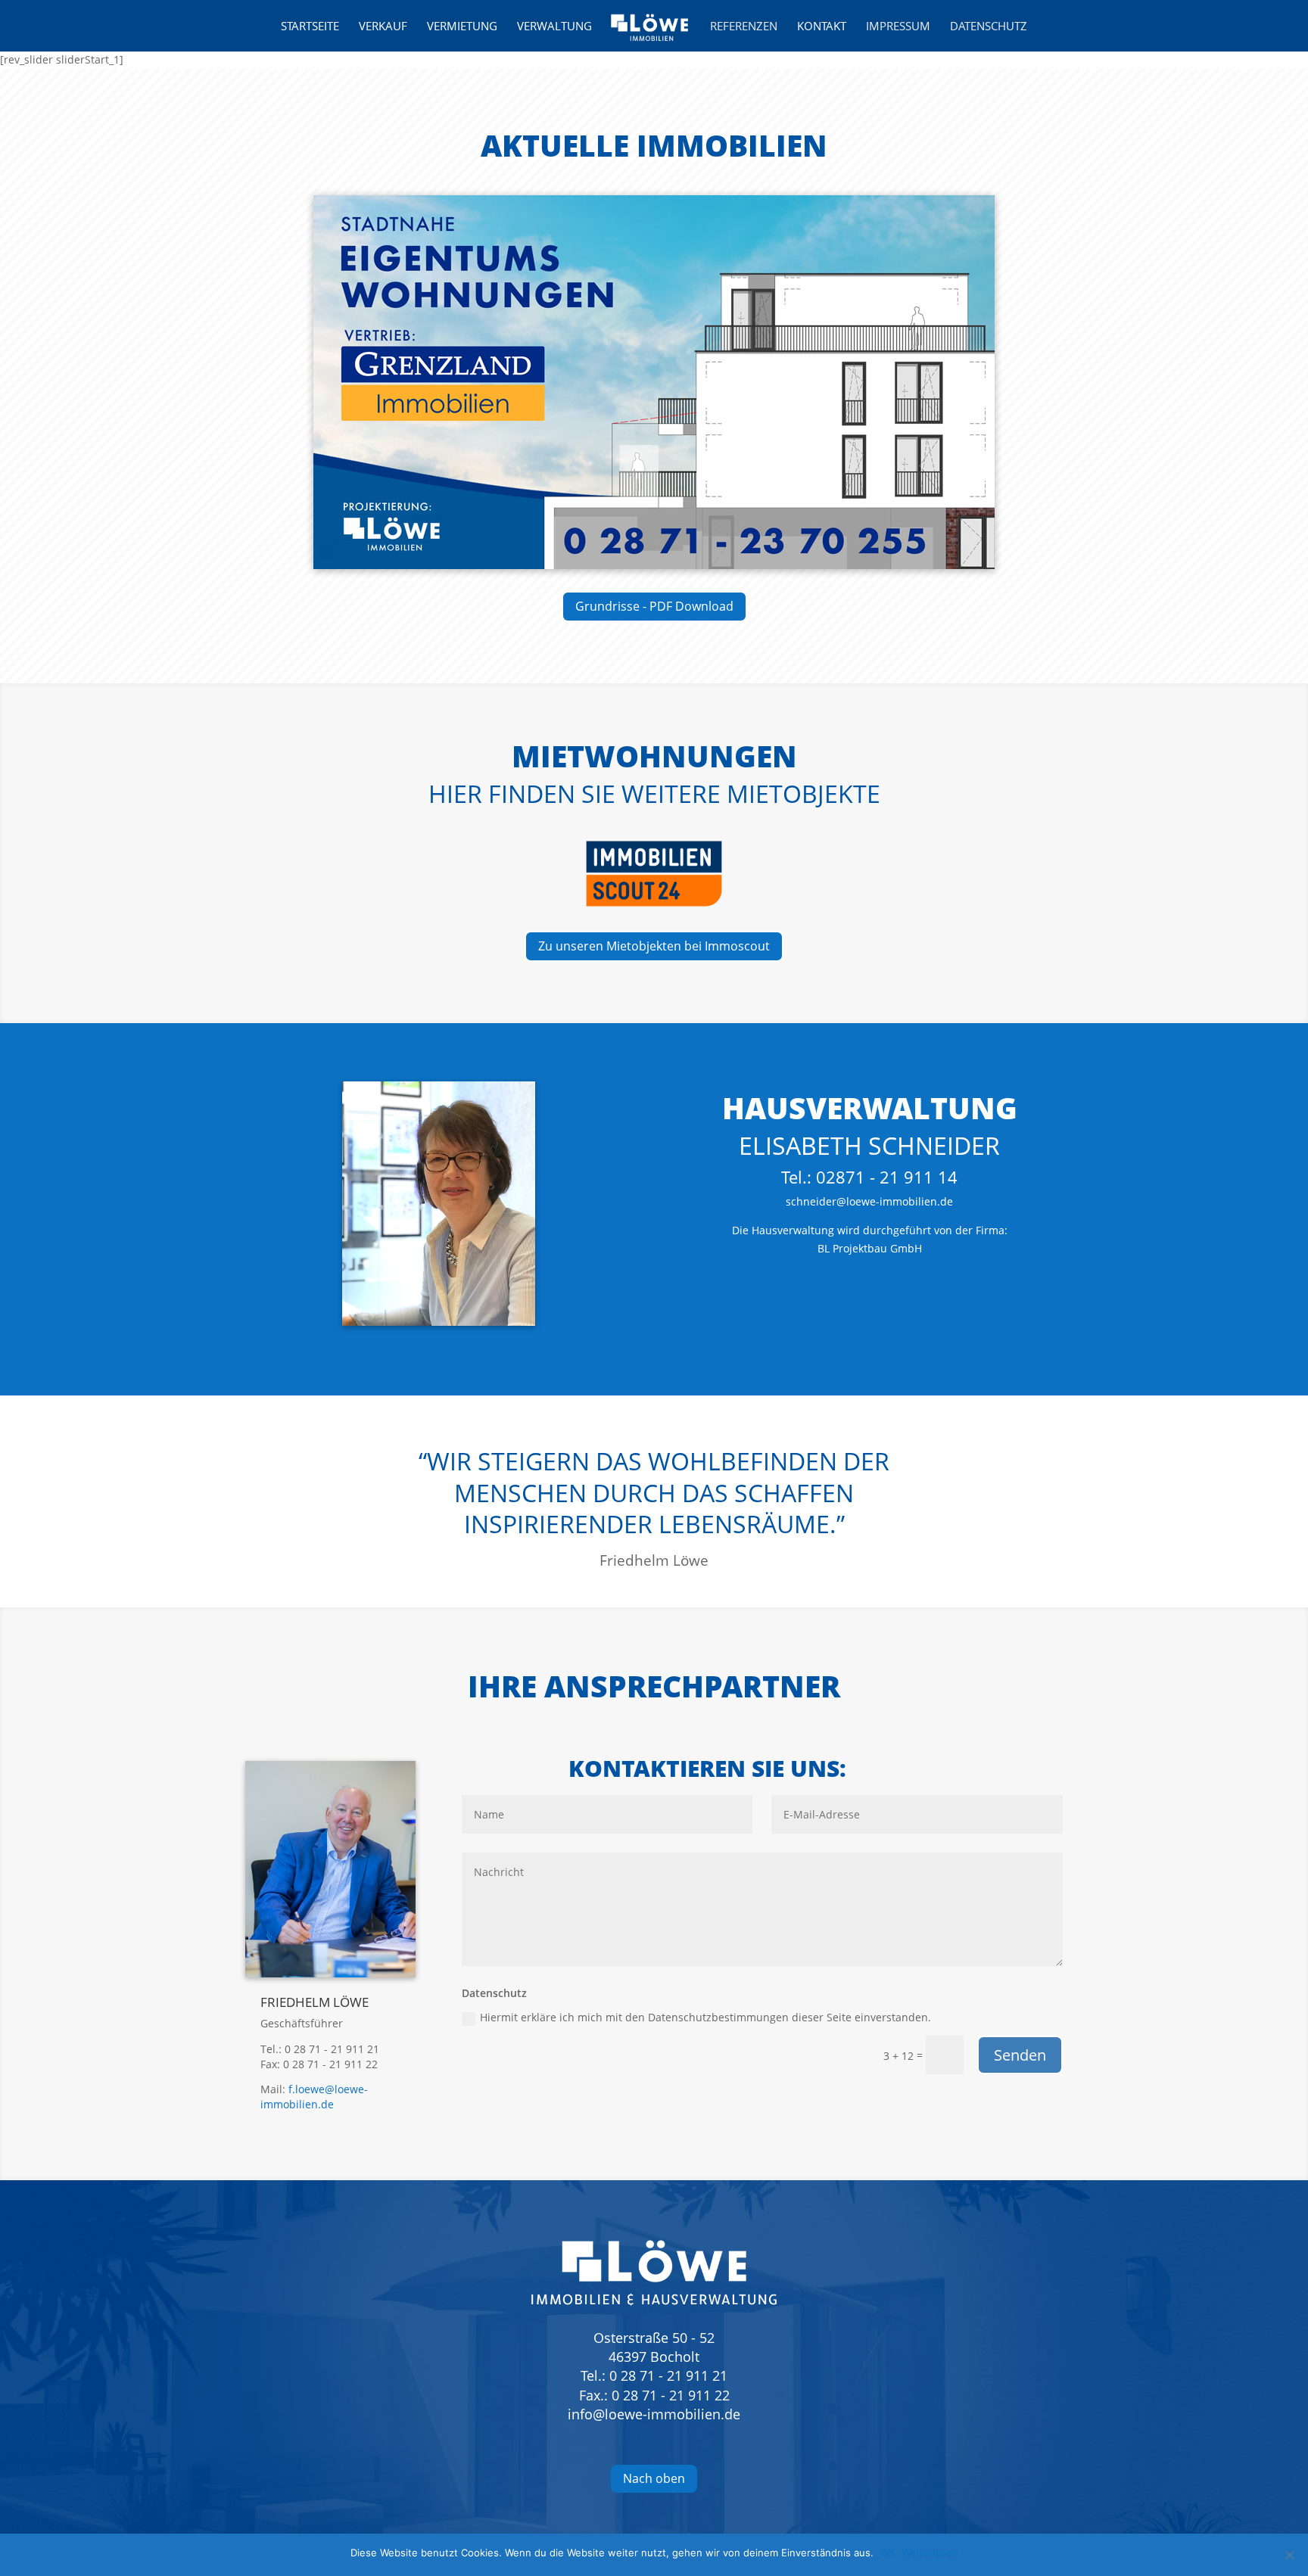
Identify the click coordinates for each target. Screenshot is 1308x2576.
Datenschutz (989, 27)
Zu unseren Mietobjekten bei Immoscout (654, 946)
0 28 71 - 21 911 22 (671, 2395)
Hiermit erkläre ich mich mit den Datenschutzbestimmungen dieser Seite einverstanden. (705, 2017)
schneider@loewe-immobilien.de (869, 1201)
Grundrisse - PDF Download (654, 606)
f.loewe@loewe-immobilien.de (314, 2097)
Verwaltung (554, 27)
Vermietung (462, 27)
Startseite (310, 27)
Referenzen (744, 27)
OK (888, 2553)
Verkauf (383, 27)
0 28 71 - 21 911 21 (668, 2375)
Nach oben (654, 2478)
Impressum (898, 27)
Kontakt (822, 27)
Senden (1020, 2055)
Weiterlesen (930, 2553)
